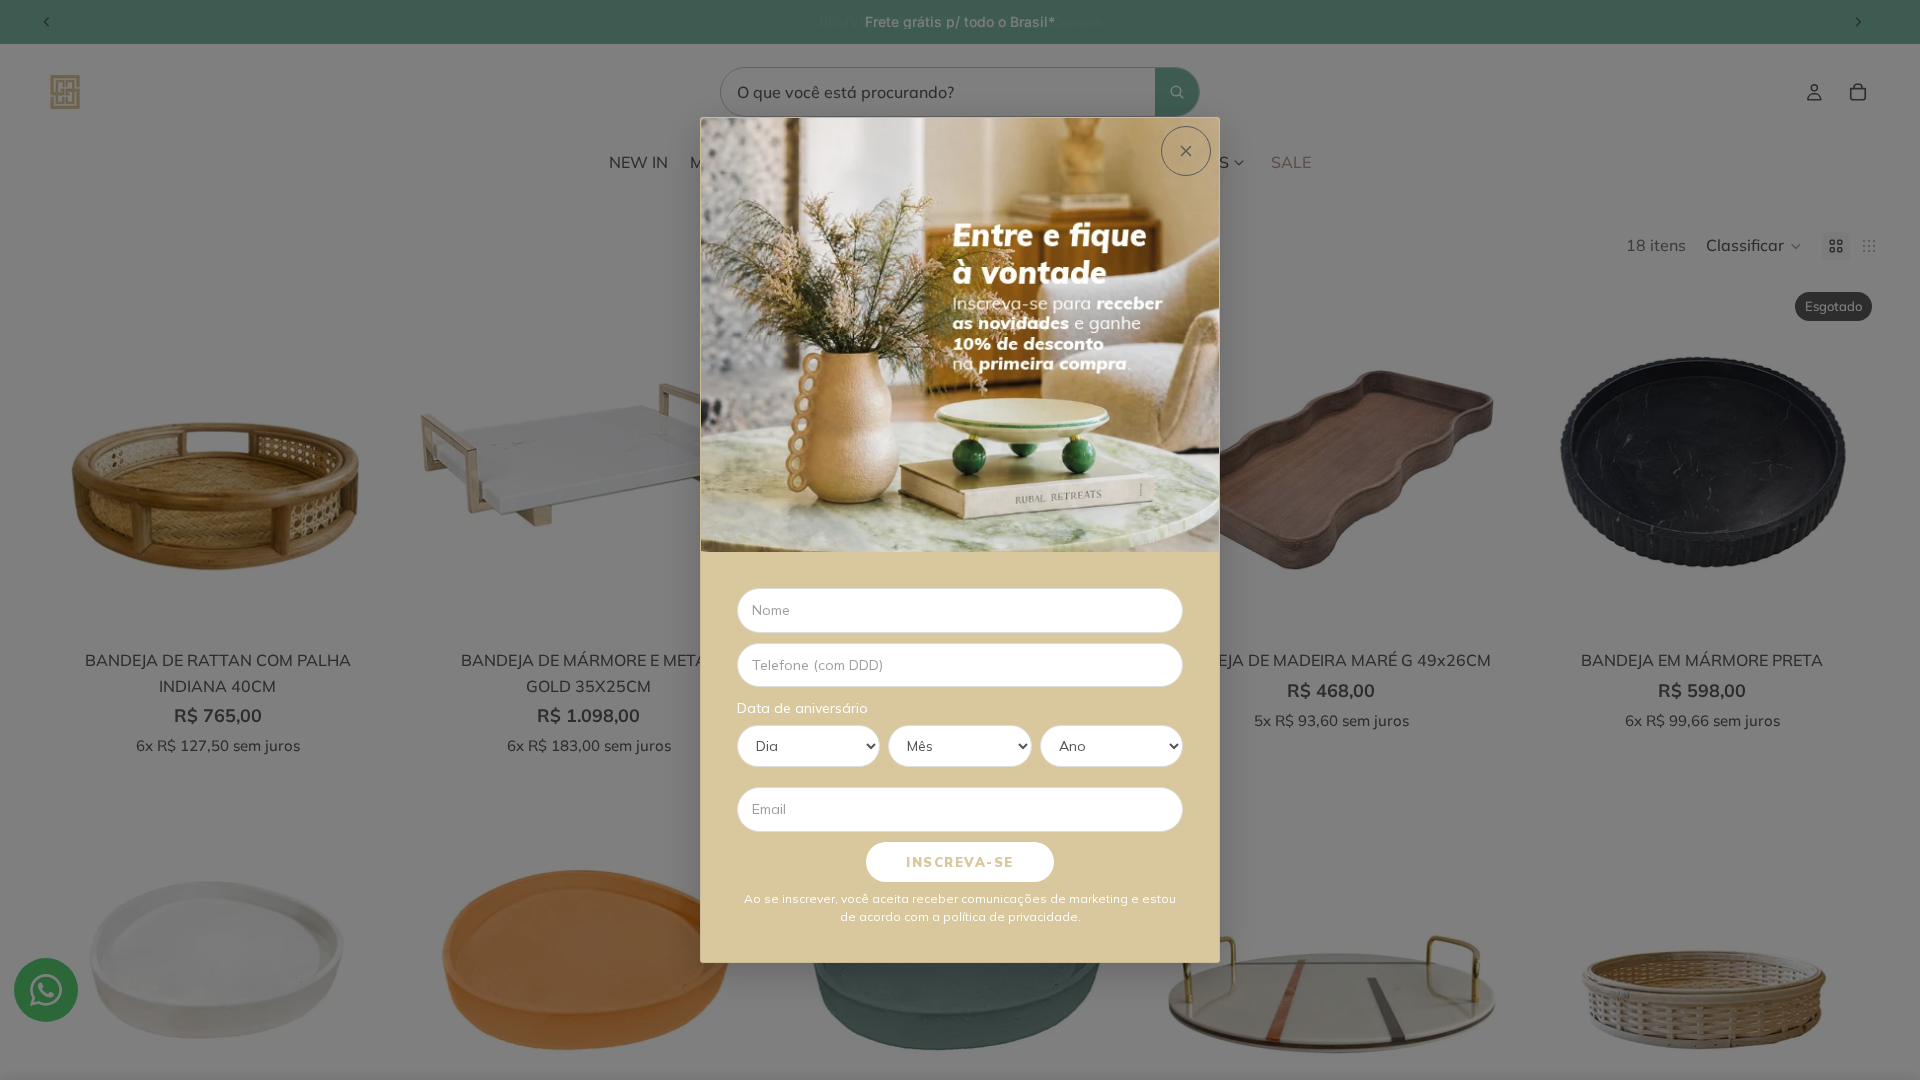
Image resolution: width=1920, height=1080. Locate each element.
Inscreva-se (960, 862)
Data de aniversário (802, 708)
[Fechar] (1186, 151)
